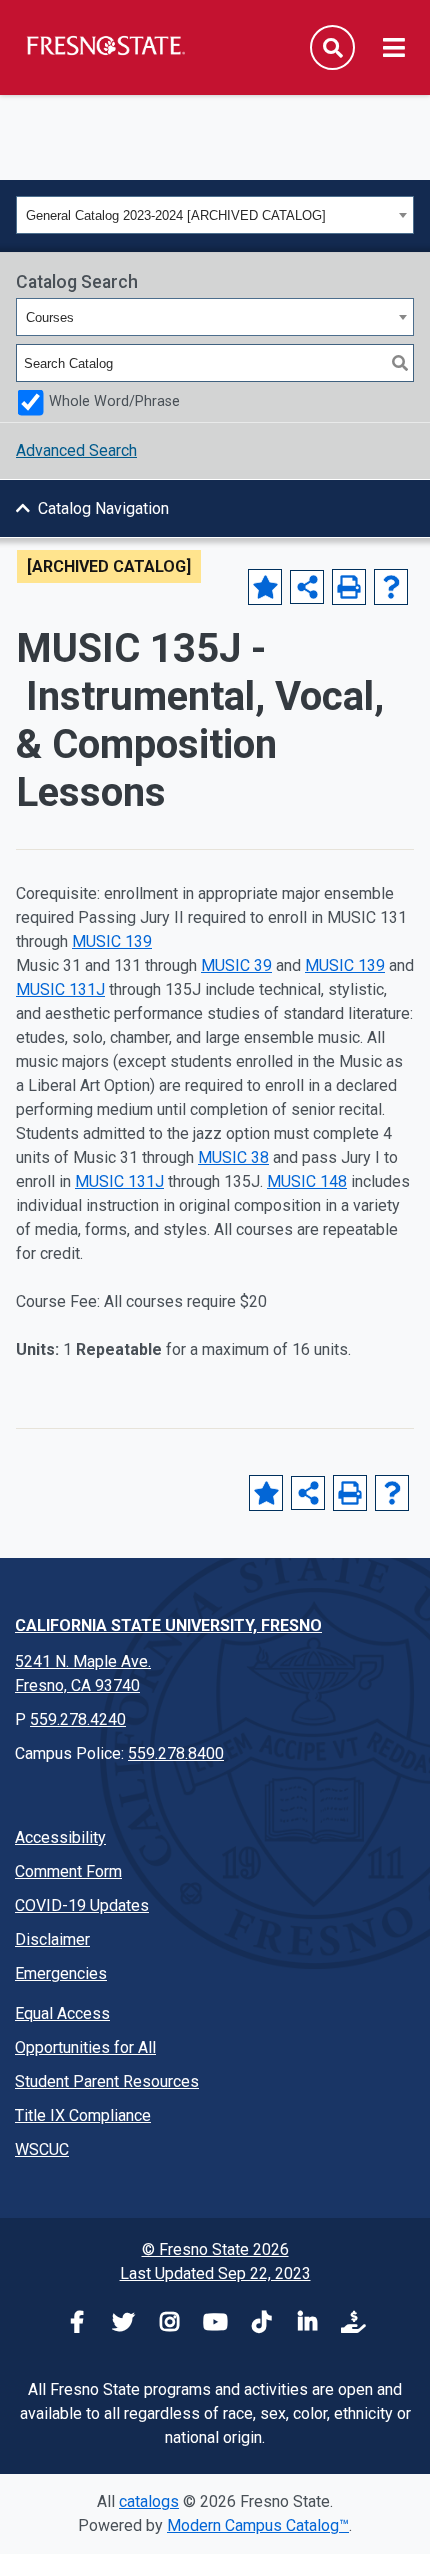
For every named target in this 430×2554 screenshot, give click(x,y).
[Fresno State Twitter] (123, 2324)
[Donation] (353, 2324)
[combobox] (215, 215)
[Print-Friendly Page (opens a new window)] (349, 587)
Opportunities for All (85, 2047)
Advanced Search (76, 450)
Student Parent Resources (107, 2081)
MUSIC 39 (236, 965)
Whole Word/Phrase (114, 401)
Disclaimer (52, 1939)
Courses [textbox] (50, 317)
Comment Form (68, 1871)
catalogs (149, 2501)
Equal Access (62, 2013)
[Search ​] (332, 47)
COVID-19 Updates (82, 1905)
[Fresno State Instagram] (169, 2324)
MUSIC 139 (112, 941)
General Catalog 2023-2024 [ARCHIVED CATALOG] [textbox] (176, 215)
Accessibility (60, 1837)
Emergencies (61, 1973)
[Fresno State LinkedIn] (307, 2324)
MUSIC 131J (60, 989)
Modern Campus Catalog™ (258, 2525)
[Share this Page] (307, 587)
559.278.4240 (78, 1719)
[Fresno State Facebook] (77, 2324)
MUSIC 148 (307, 1181)
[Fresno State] (105, 45)
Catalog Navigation (103, 508)
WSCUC (42, 2149)
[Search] (400, 363)
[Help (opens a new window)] (391, 587)
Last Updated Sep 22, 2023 (215, 2273)
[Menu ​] (394, 49)
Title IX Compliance (83, 2115)
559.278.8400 (176, 1753)
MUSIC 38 (233, 1157)
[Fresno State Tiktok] (261, 2324)
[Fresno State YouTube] (215, 2324)
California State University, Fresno (168, 1625)
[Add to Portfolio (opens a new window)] (265, 587)
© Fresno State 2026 (215, 2249)
